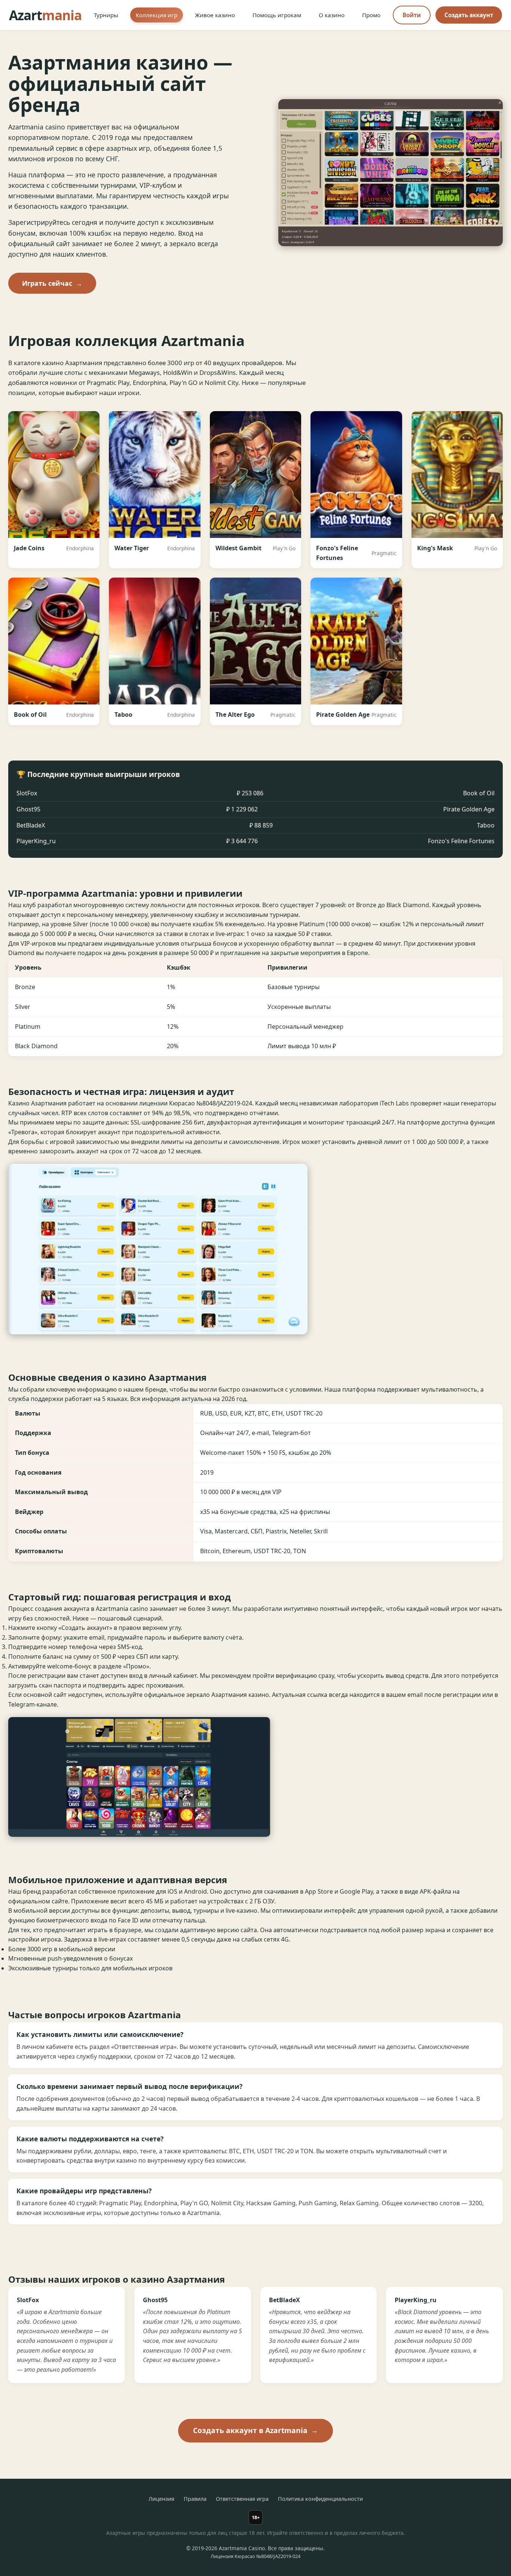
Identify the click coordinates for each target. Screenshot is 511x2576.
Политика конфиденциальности (320, 2499)
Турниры (106, 15)
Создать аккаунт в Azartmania (255, 2430)
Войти (412, 15)
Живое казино (215, 15)
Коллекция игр (157, 15)
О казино (332, 15)
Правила (195, 2499)
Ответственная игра (242, 2499)
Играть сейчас (52, 283)
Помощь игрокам (277, 15)
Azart (45, 15)
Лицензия (161, 2499)
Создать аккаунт (469, 15)
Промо (371, 15)
